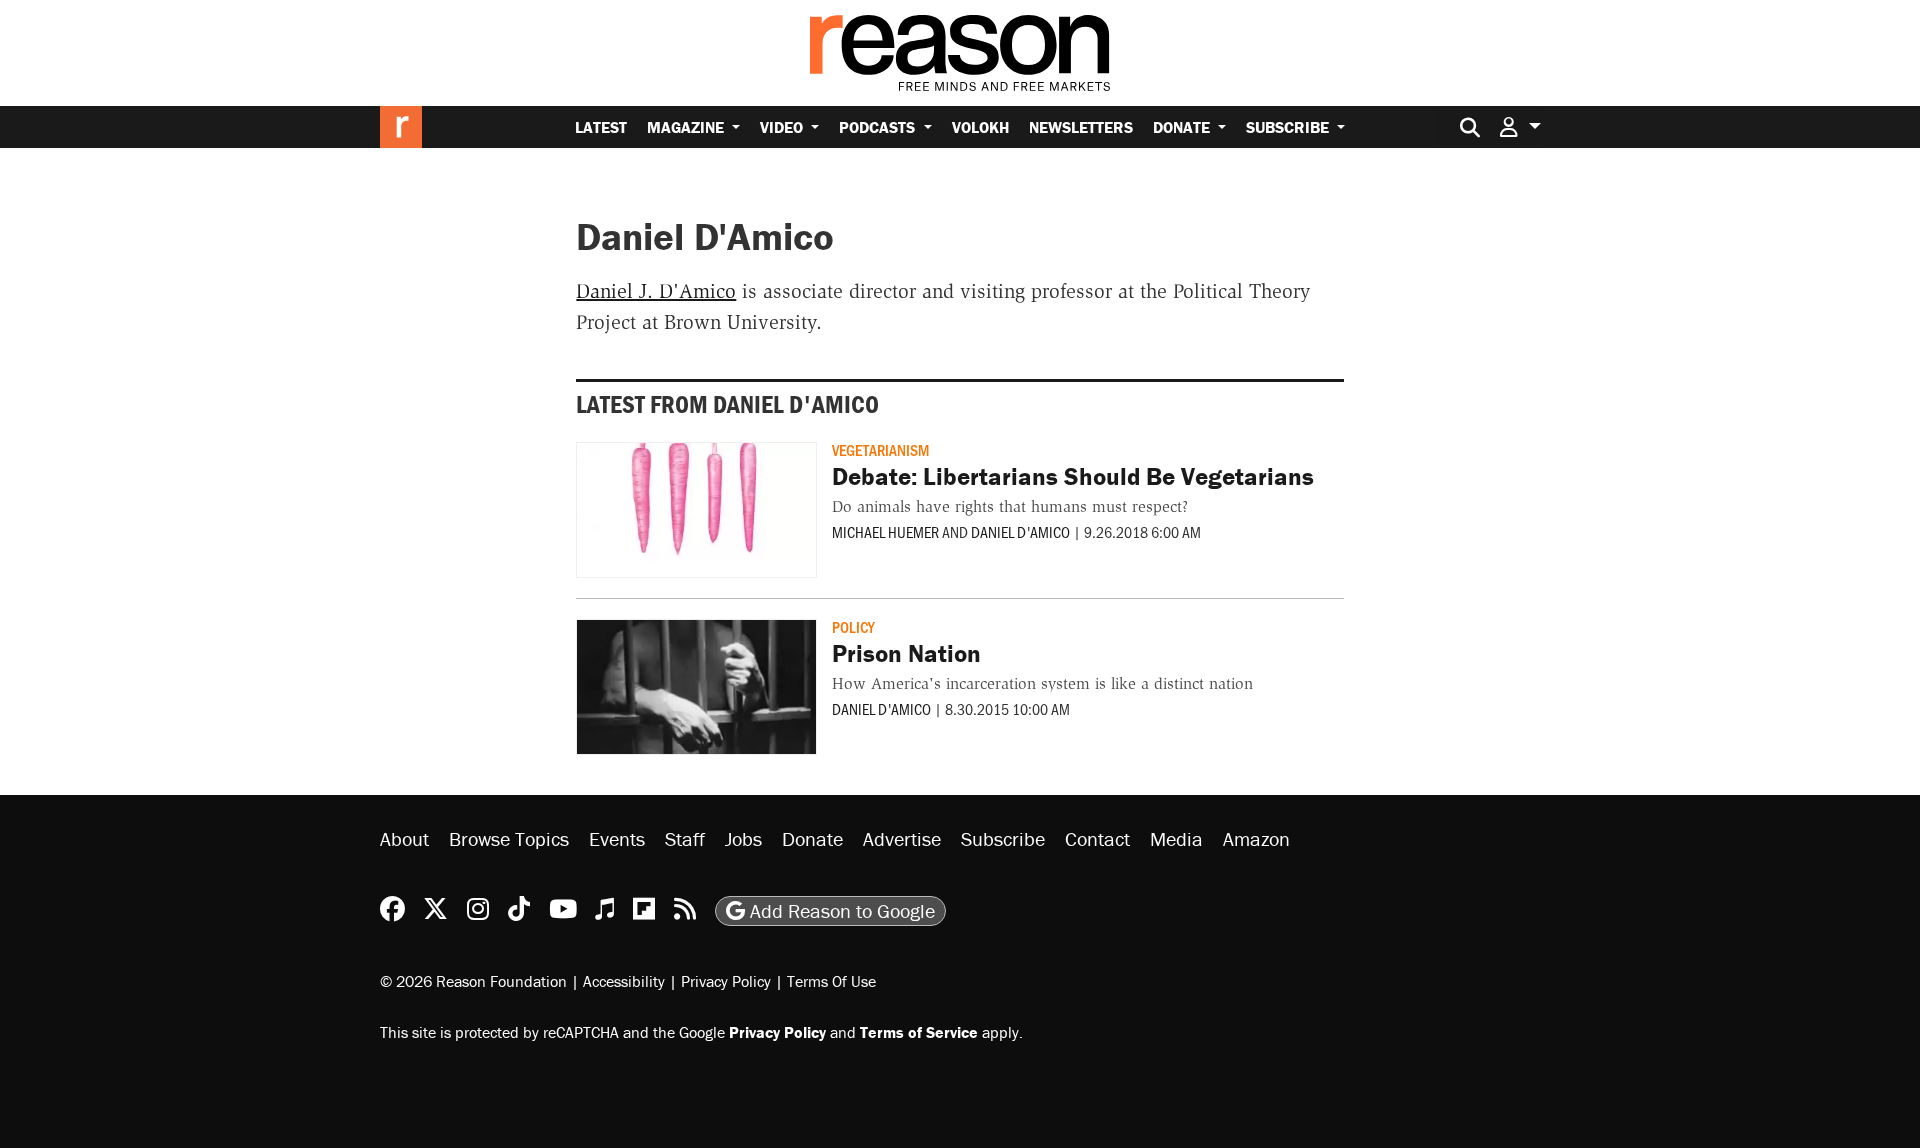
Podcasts (879, 127)
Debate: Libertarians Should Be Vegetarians (1073, 476)
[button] (1520, 126)
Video (783, 127)
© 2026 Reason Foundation (473, 981)
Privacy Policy (726, 981)
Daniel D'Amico (1020, 531)
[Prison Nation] (696, 687)
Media (1176, 838)
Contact (1097, 838)
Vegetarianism (880, 449)
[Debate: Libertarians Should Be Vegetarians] (696, 510)
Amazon (1256, 838)
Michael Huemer (885, 531)
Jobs (743, 838)
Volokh (980, 127)
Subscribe (1289, 127)
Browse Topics (509, 838)
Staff (685, 838)
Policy (853, 626)
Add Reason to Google (840, 910)
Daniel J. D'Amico (656, 291)
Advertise (902, 838)
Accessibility (624, 981)
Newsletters (1081, 127)
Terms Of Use (831, 981)
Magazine (687, 127)
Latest (601, 127)
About (404, 838)
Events (617, 838)
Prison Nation (906, 653)
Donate (1183, 127)
